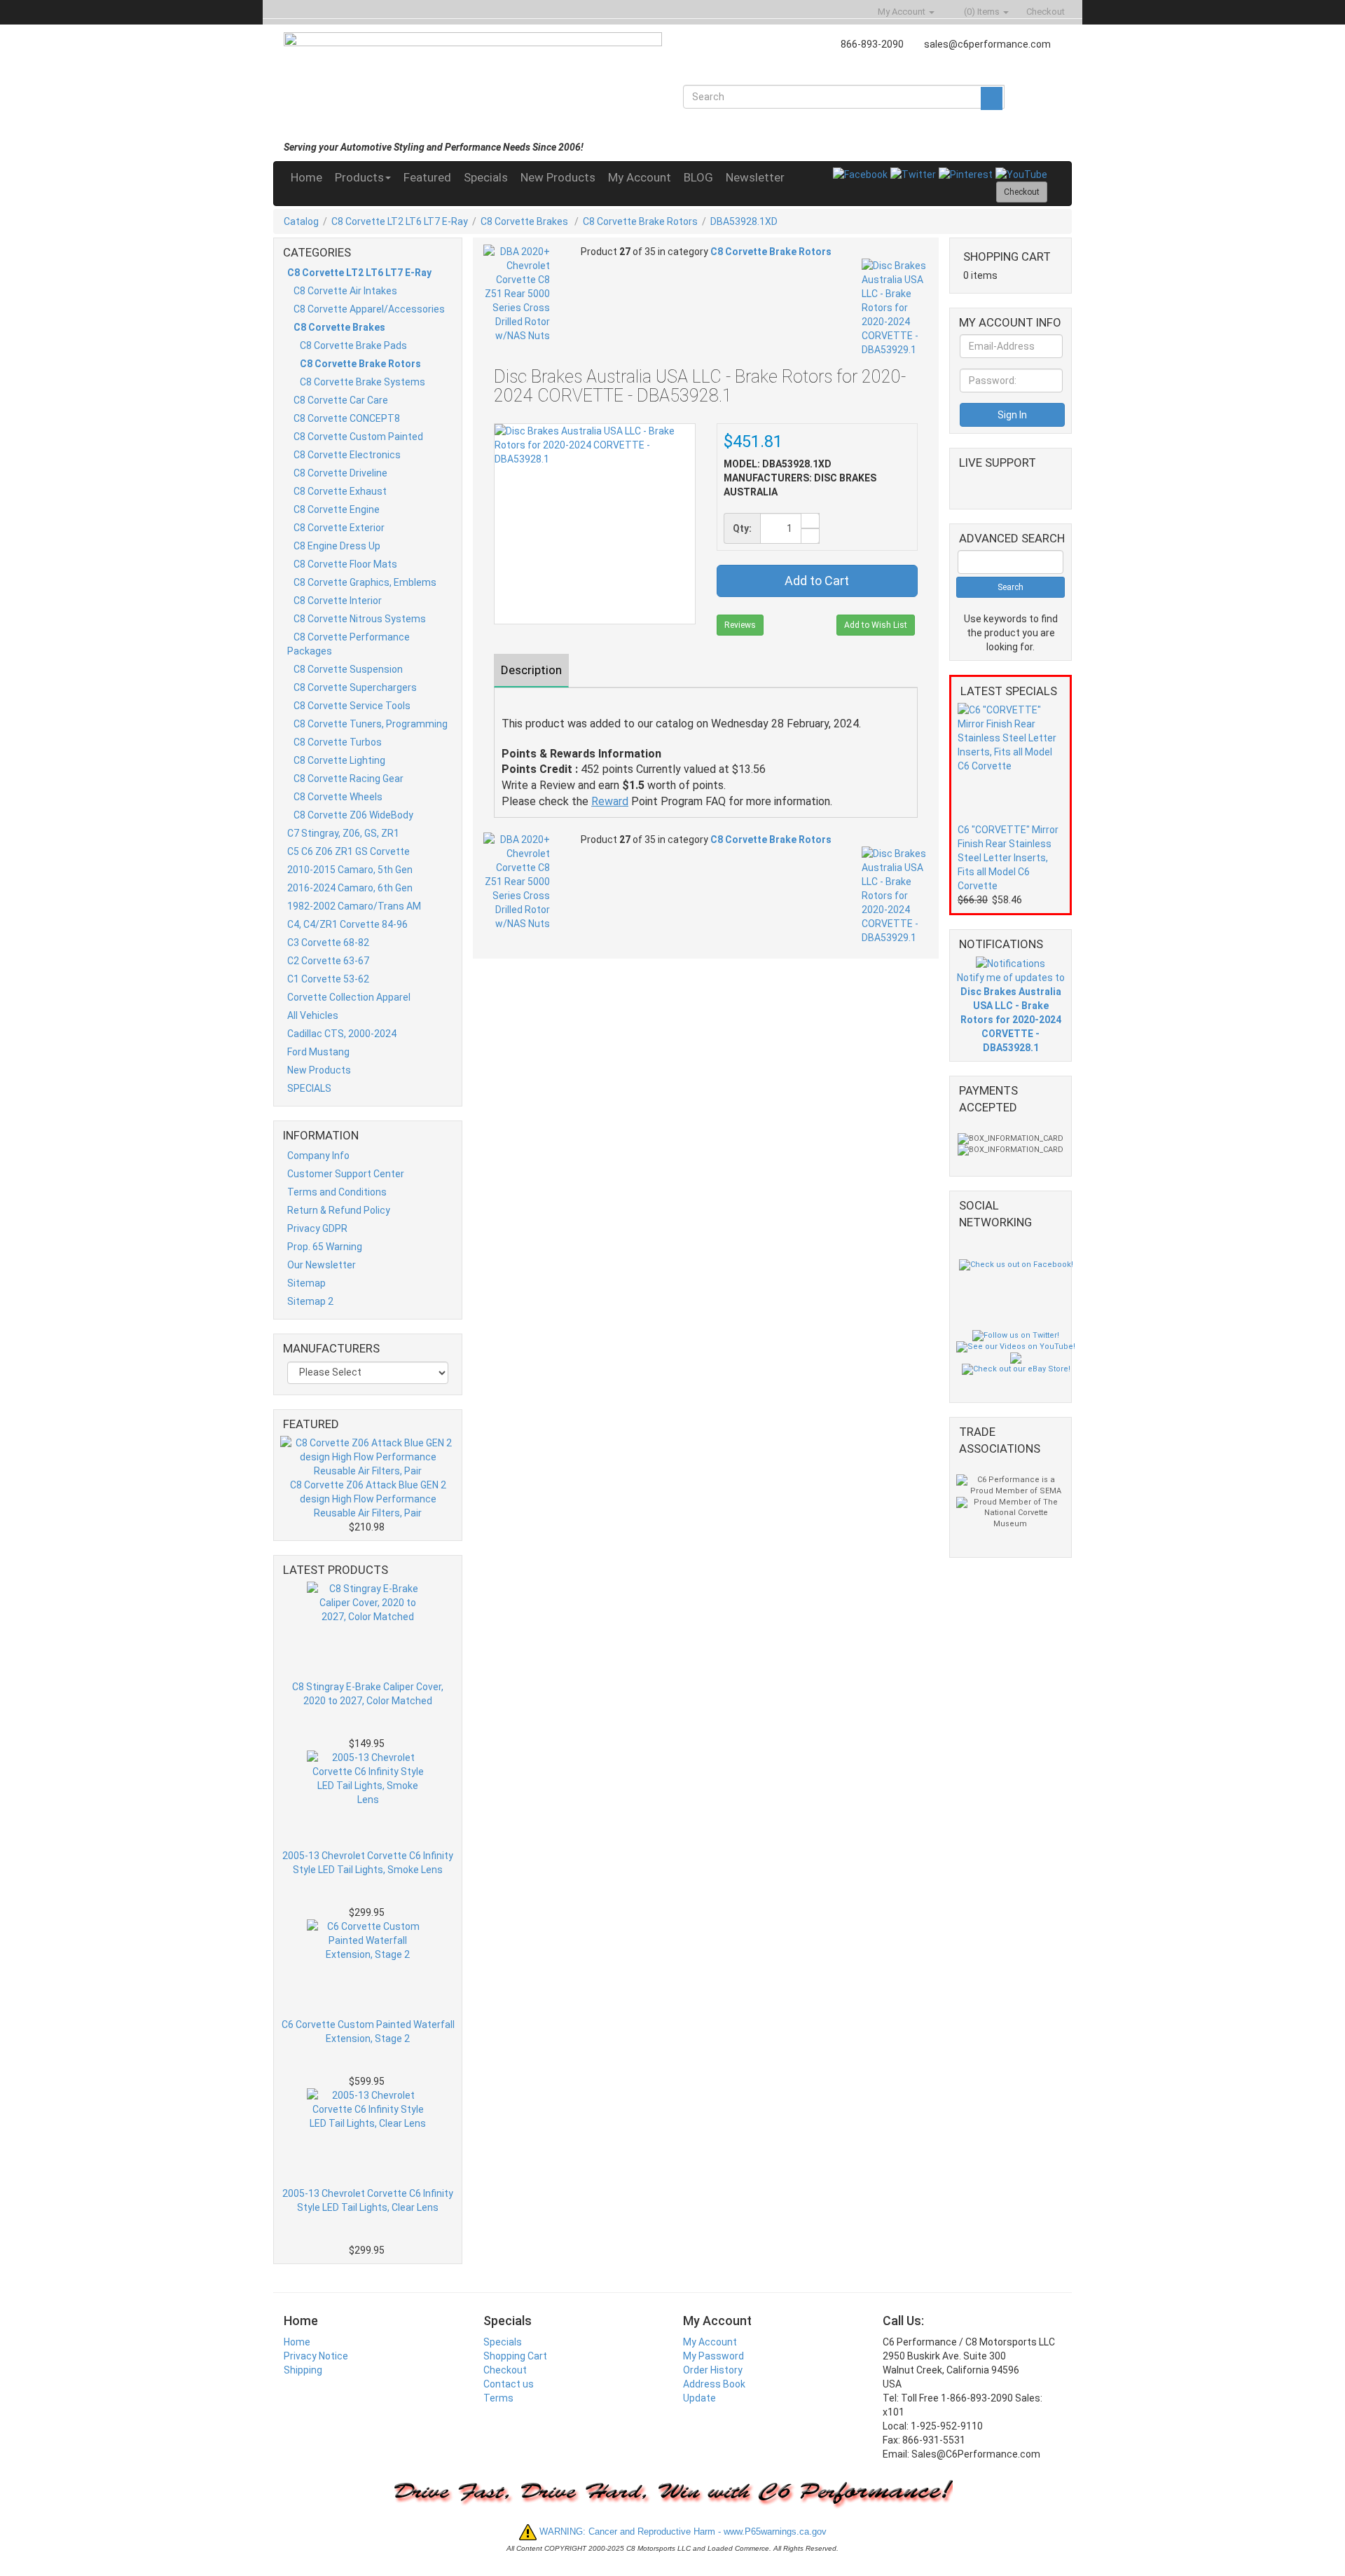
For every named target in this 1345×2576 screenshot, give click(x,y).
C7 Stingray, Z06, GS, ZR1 (343, 833)
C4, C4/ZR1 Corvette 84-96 (347, 924)
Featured (427, 177)
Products (359, 177)
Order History (713, 2370)
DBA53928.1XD (744, 221)
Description (531, 670)
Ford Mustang (318, 1052)
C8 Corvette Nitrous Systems (360, 619)
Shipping (303, 2370)
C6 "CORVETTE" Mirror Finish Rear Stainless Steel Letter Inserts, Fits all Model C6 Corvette (1008, 858)
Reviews (740, 625)
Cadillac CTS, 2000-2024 (342, 1034)
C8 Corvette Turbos (338, 742)
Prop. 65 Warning (325, 1247)
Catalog (301, 221)
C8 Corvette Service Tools (352, 706)
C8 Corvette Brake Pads (353, 345)
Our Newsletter (322, 1265)
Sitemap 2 (310, 1301)
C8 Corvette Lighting (339, 760)
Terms (498, 2398)
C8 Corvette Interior (338, 601)
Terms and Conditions (337, 1192)
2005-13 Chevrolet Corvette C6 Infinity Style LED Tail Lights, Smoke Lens (368, 1863)
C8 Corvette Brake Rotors (640, 221)
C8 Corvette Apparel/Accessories (369, 309)
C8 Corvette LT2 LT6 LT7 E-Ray (400, 221)
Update (699, 2398)
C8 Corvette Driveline (340, 473)
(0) (981, 12)
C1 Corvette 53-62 (328, 979)
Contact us (509, 2384)
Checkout (505, 2370)
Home (306, 177)
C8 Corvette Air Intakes (345, 291)
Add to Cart (817, 581)
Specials (486, 177)
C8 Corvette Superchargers (355, 687)
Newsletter (755, 177)
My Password (713, 2356)
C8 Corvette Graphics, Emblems (365, 582)
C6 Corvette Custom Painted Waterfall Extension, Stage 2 (368, 2032)
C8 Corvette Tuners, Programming (371, 724)
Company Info (318, 1156)
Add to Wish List (876, 625)
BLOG (698, 177)
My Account (640, 177)
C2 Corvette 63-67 (328, 961)
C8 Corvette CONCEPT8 (347, 418)
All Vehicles (313, 1015)
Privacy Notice (316, 2356)
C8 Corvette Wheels (338, 797)
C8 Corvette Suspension (348, 669)
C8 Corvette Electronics (347, 455)
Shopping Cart (515, 2356)
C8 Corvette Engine (337, 509)
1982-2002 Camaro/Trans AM (354, 906)
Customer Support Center (346, 1174)
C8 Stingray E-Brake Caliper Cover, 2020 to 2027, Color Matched (368, 1694)
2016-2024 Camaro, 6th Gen (350, 888)
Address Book (714, 2384)
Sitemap (306, 1283)
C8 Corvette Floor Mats (345, 564)
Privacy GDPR (317, 1228)
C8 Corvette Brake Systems (363, 382)
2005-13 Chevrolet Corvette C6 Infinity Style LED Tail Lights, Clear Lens (368, 2200)
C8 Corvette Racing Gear (349, 779)
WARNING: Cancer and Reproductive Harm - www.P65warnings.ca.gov (682, 2532)
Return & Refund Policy (339, 1210)
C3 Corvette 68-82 (328, 943)
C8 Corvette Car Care (341, 400)
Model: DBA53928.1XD (778, 464)
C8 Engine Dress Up (337, 546)
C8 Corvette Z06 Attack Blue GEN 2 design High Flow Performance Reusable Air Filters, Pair (368, 1499)
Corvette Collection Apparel (349, 997)
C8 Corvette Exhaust (340, 491)
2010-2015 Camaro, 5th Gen (350, 870)
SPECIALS (309, 1088)
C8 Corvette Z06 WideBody (353, 815)
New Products (558, 177)
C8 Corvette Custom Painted (358, 437)
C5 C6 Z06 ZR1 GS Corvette (349, 851)
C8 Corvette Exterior (339, 528)
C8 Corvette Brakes (525, 221)
